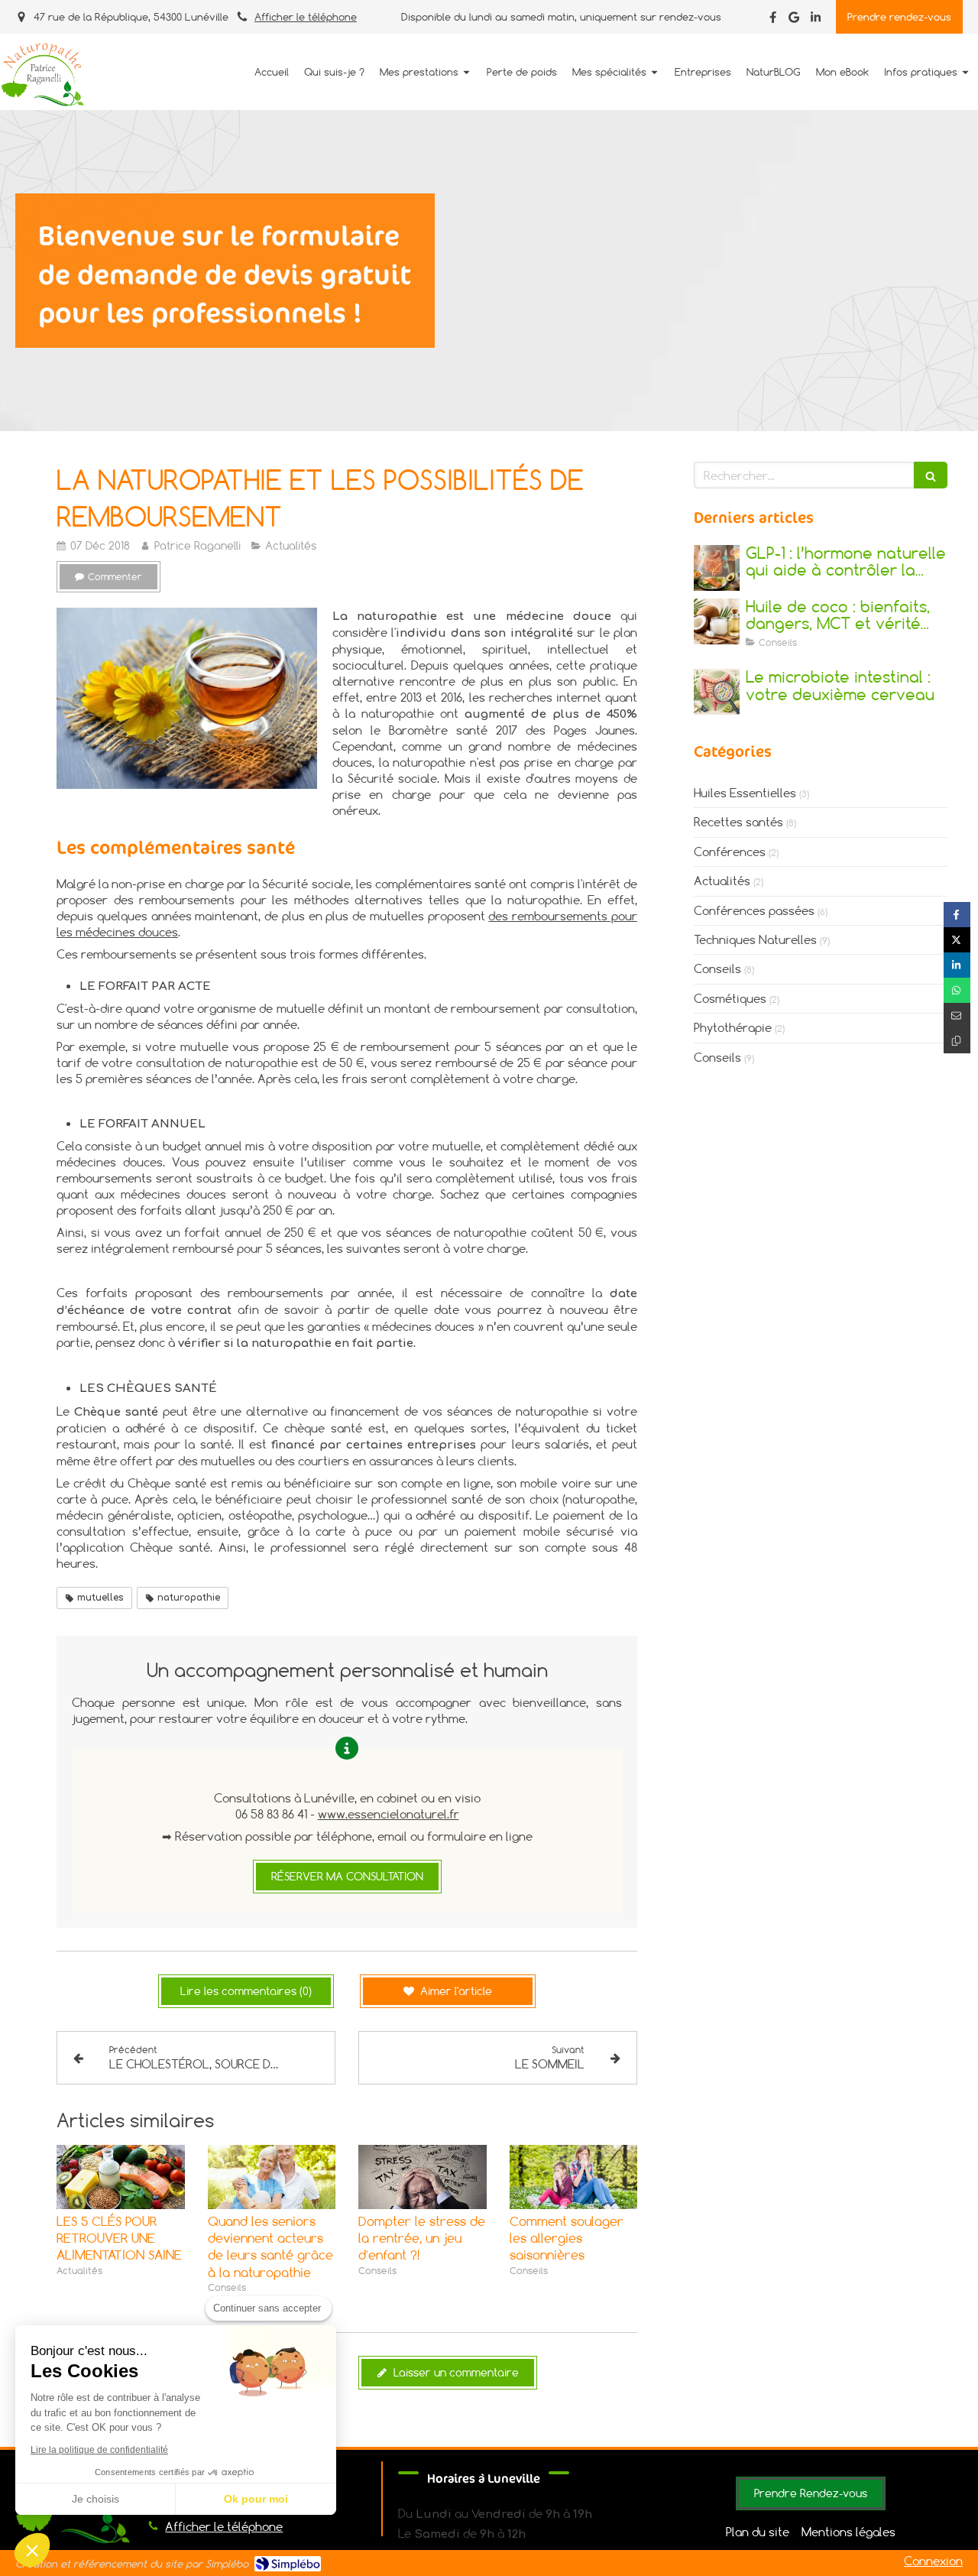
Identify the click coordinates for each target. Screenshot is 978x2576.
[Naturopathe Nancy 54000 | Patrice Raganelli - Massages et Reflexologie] (42, 73)
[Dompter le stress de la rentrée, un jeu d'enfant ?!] (423, 2177)
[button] (32, 2550)
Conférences (730, 852)
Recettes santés (738, 822)
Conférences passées (754, 910)
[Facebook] (773, 20)
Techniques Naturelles (755, 939)
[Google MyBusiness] (794, 20)
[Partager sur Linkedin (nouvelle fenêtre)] (957, 965)
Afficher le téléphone (306, 17)
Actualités (722, 881)
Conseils (717, 968)
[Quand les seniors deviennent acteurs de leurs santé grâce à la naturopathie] (272, 2177)
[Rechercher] (931, 475)
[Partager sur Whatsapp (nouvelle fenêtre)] (957, 990)
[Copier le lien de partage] (957, 1041)
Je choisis (96, 2499)
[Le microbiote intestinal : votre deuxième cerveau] (717, 692)
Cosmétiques (730, 998)
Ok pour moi (256, 2499)
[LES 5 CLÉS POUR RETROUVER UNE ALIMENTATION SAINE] (121, 2177)
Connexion (933, 2561)
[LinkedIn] (816, 20)
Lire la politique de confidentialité (99, 2450)
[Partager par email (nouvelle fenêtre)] (957, 1015)
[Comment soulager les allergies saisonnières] (574, 2177)
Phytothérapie (733, 1027)
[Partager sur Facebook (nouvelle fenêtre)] (957, 915)
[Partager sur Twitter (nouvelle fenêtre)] (957, 940)
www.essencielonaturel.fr (389, 1814)
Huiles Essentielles (745, 793)
